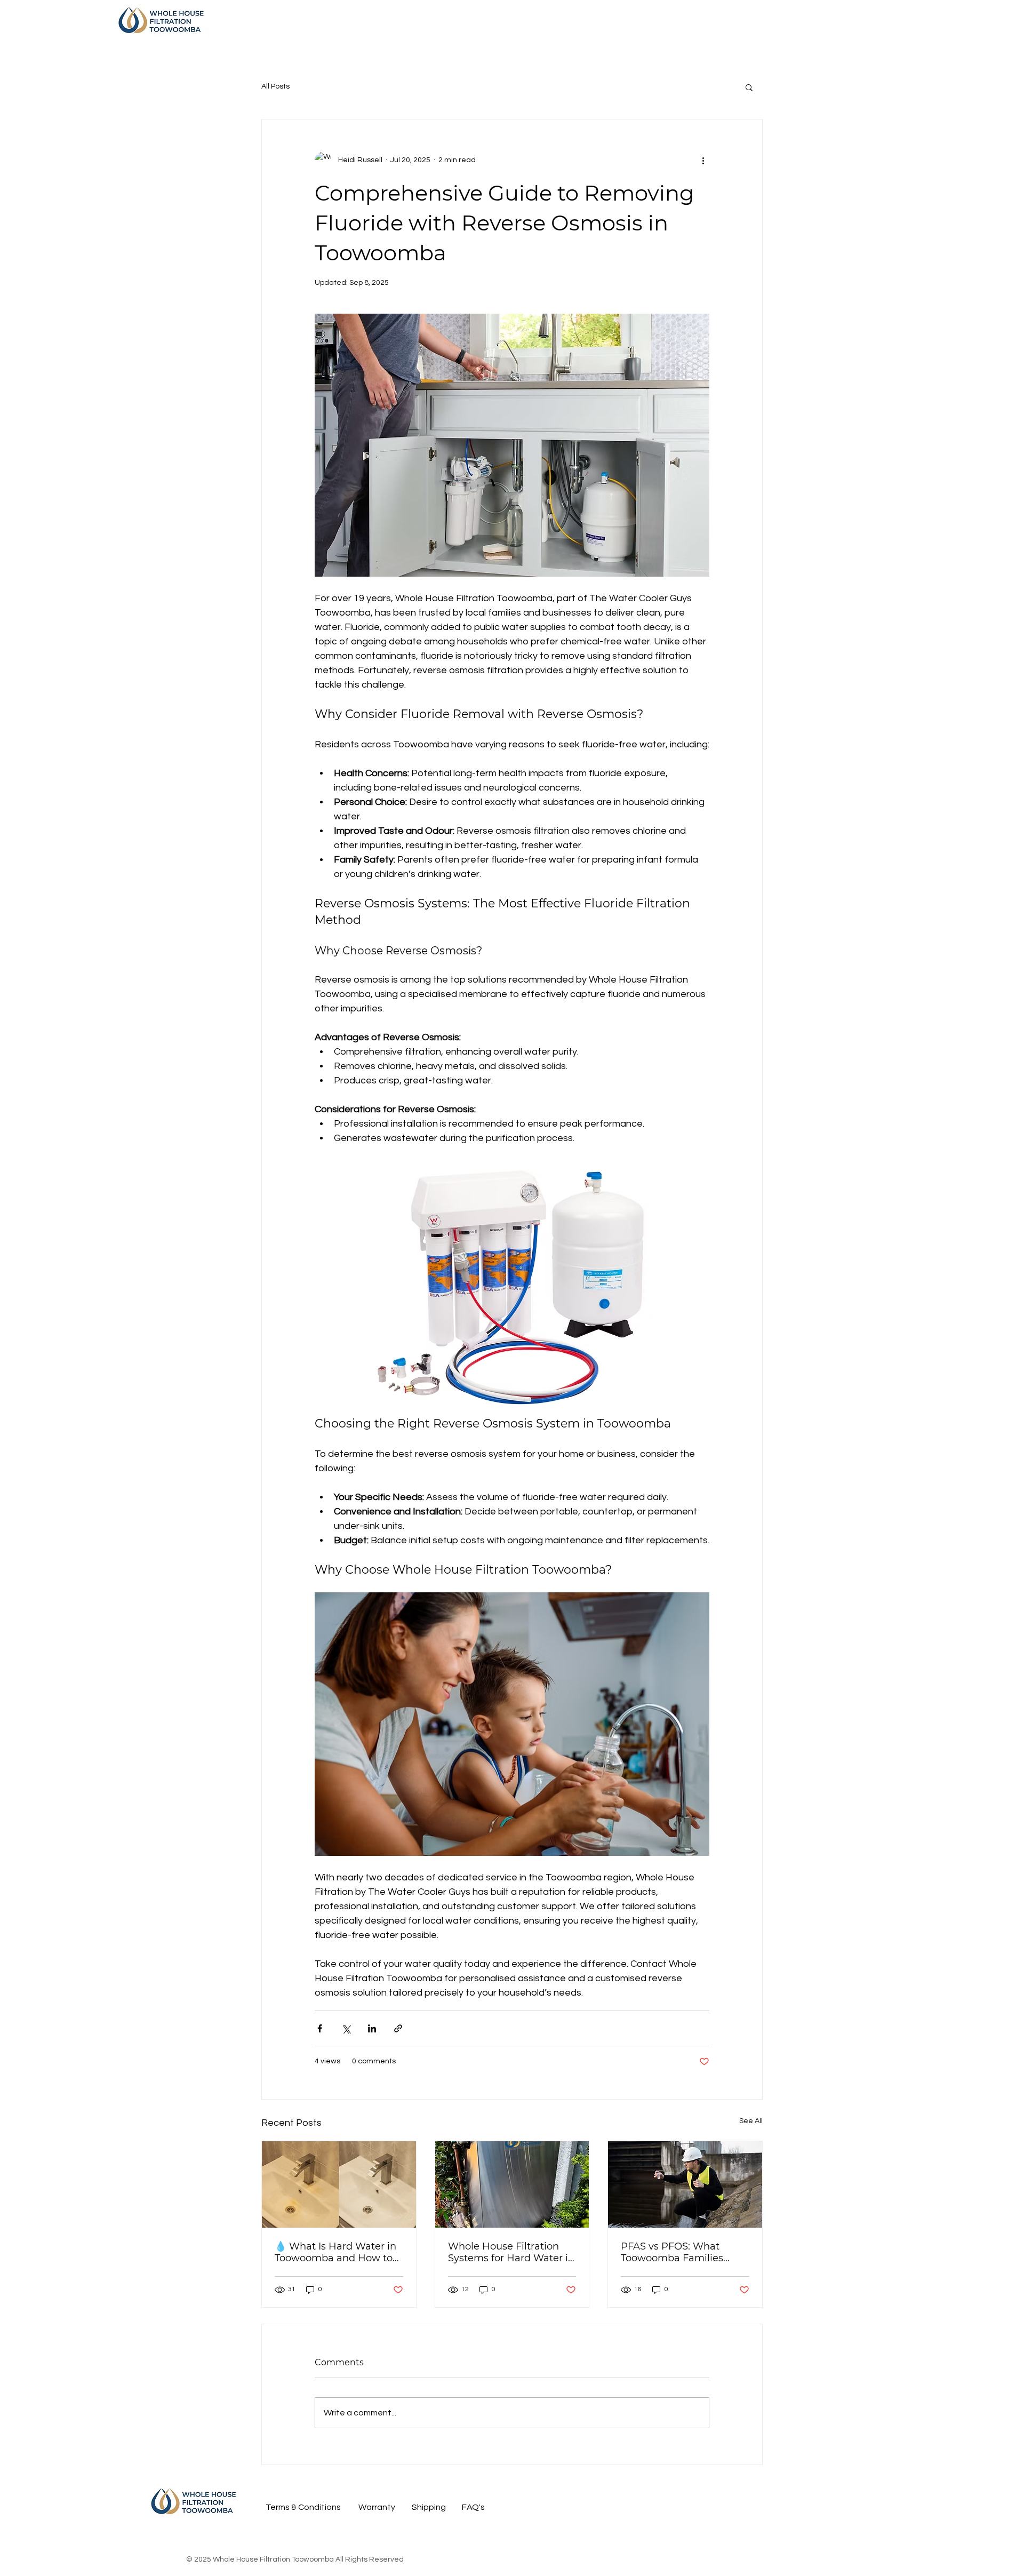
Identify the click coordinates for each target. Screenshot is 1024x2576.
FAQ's (473, 2507)
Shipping (429, 2507)
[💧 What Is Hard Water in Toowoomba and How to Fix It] (339, 2184)
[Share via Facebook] (320, 2028)
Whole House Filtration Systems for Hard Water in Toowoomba (511, 2252)
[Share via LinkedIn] (372, 2028)
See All (751, 2121)
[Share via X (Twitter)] (346, 2028)
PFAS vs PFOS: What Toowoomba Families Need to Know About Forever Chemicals (672, 2252)
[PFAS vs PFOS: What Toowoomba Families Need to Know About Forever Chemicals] (685, 2184)
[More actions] (703, 160)
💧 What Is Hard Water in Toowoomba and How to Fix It (335, 2252)
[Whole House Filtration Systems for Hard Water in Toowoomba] (512, 2184)
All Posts (275, 86)
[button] (749, 87)
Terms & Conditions (303, 2507)
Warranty (377, 2507)
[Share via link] (398, 2028)
